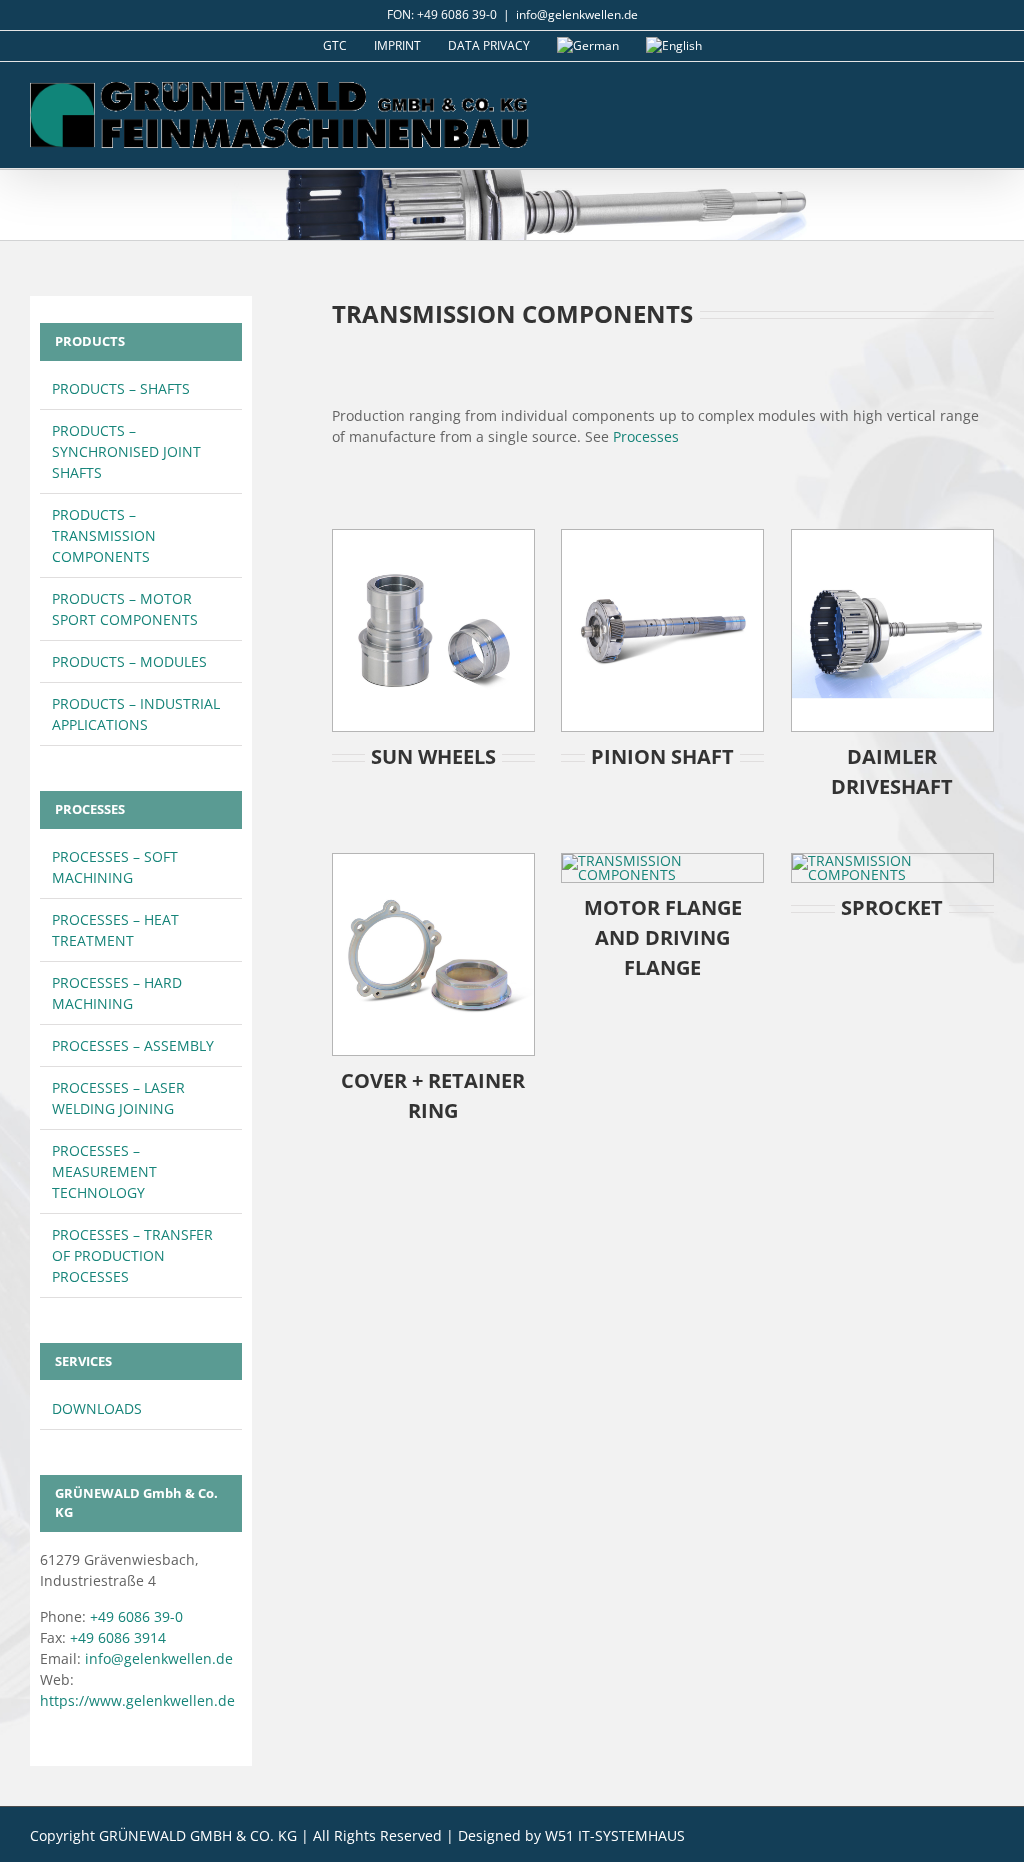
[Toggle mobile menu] (986, 92)
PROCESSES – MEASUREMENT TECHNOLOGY (104, 1171)
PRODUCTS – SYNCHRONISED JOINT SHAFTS (126, 451)
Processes (646, 436)
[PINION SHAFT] (662, 536)
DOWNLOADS (97, 1408)
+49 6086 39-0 (136, 1616)
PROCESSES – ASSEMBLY (133, 1045)
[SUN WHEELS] (433, 536)
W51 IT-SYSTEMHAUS (615, 1835)
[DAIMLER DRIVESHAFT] (892, 536)
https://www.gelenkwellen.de (137, 1700)
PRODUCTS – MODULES (129, 661)
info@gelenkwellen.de (577, 14)
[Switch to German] (588, 46)
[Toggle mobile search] (950, 92)
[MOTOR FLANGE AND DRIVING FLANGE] (662, 860)
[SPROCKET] (892, 860)
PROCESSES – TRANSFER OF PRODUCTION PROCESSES (132, 1255)
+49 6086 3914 (118, 1637)
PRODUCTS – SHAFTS (121, 388)
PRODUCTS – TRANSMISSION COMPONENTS (104, 535)
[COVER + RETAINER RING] (433, 860)
